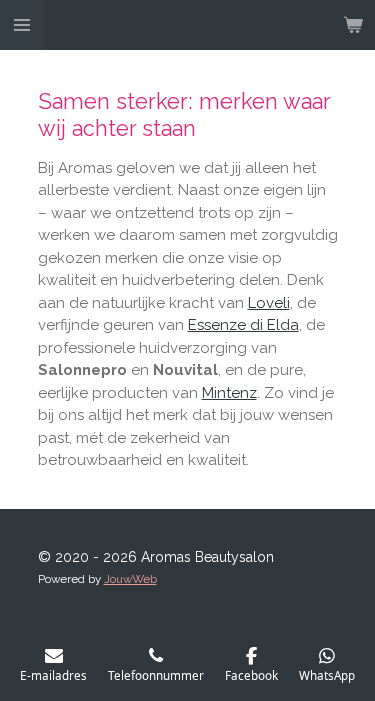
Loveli (269, 303)
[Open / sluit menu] (22, 25)
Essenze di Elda (243, 325)
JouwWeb (130, 579)
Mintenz (229, 393)
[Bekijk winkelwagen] (353, 25)
